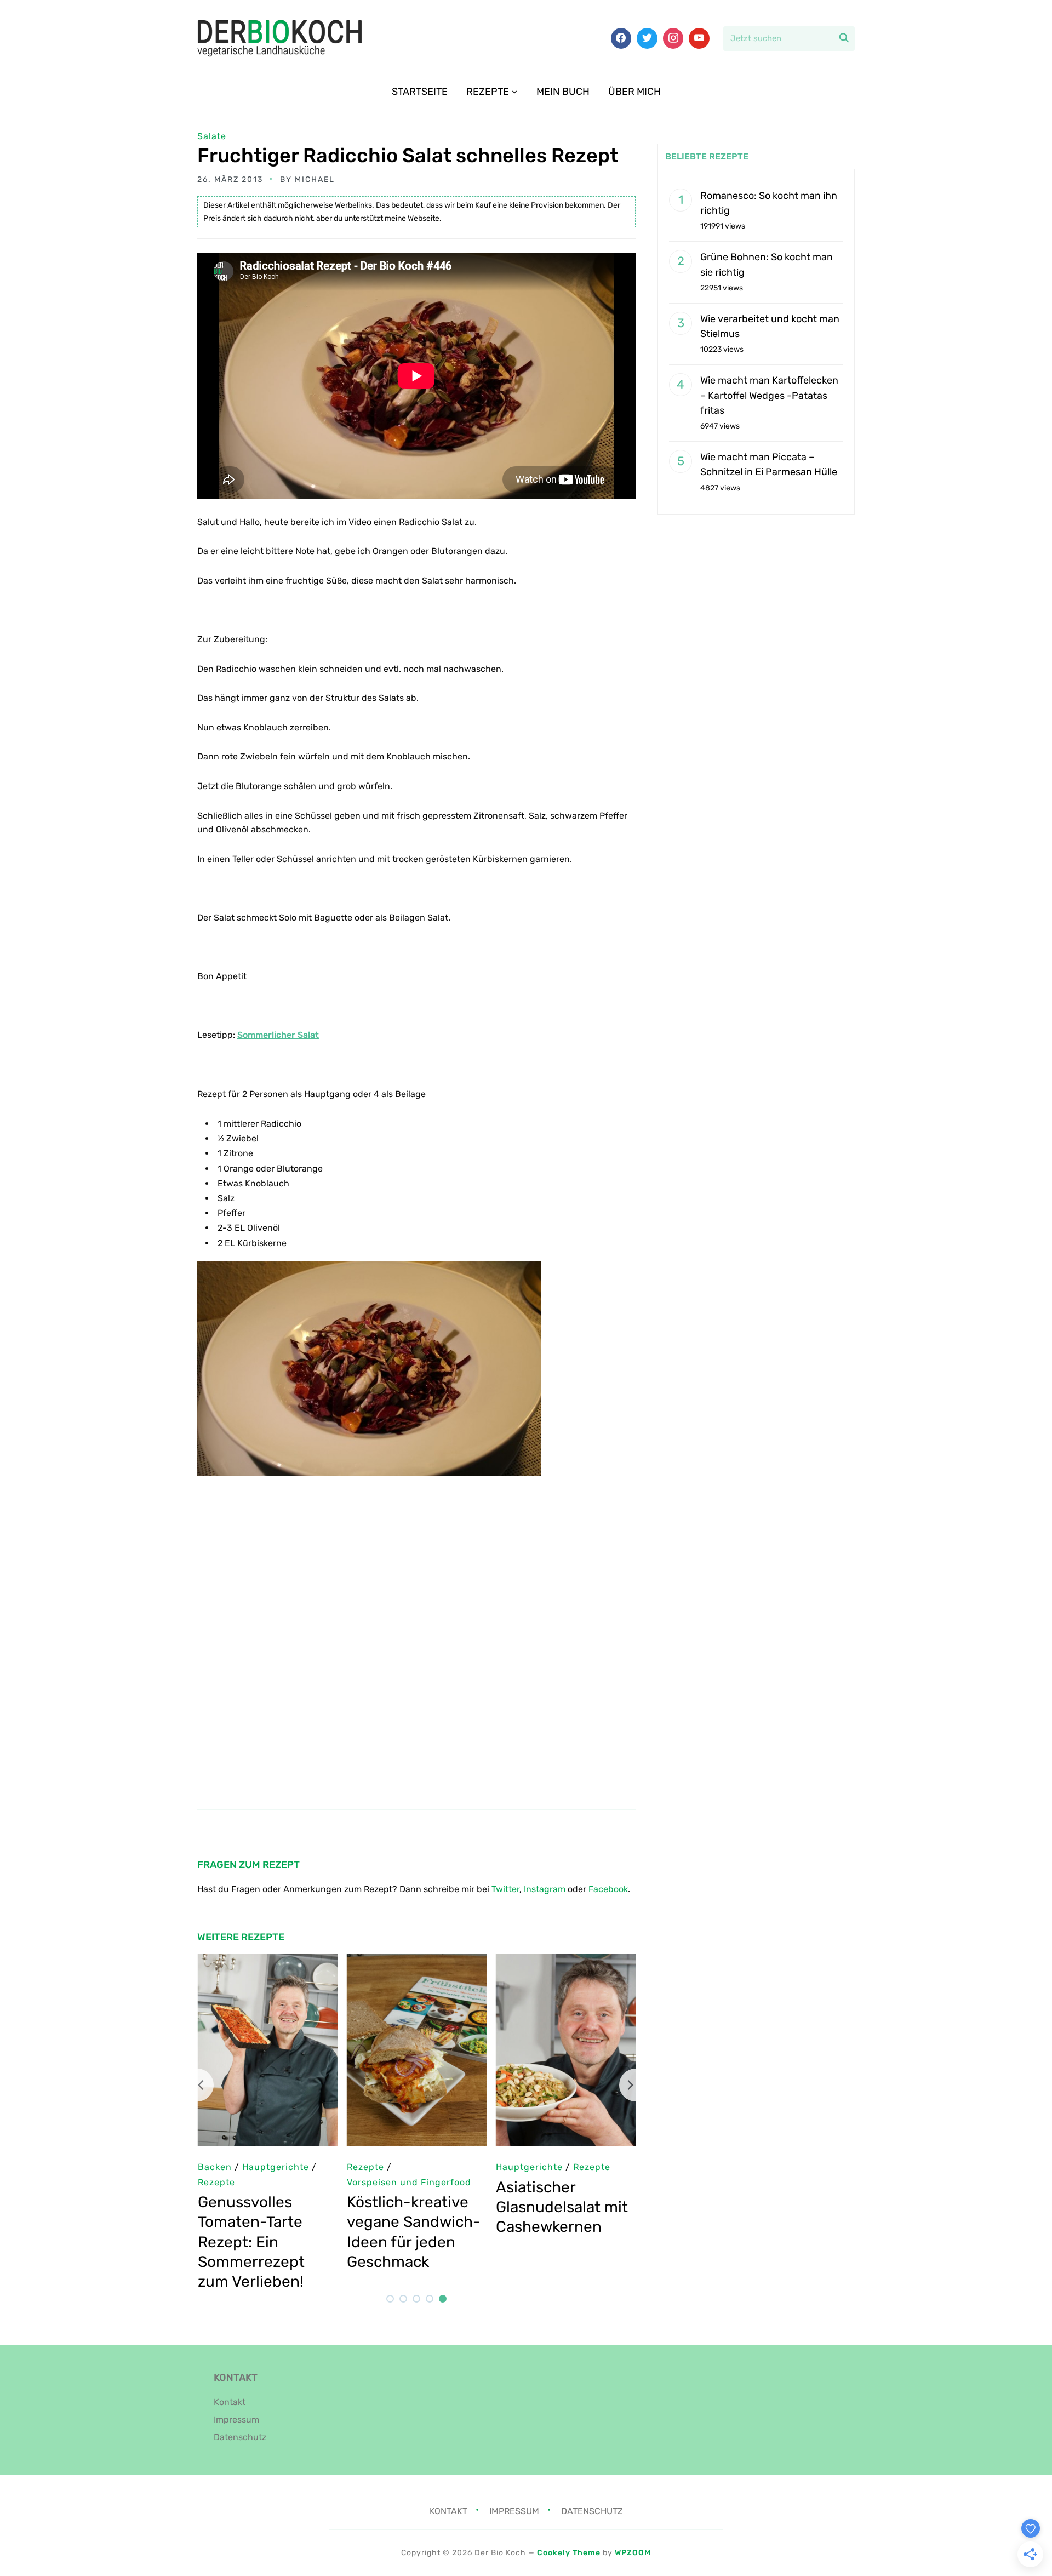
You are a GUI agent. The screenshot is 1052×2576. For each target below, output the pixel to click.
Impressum (236, 2420)
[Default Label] (699, 38)
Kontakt (230, 2402)
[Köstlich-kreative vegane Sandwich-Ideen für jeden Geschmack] (416, 1961)
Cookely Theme (569, 2553)
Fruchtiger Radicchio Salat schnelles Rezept (408, 155)
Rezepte (488, 92)
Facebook (608, 1889)
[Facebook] (621, 38)
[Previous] (197, 2085)
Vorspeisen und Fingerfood (408, 2182)
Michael (315, 179)
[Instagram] (673, 38)
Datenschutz (240, 2437)
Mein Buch (563, 92)
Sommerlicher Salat (278, 1035)
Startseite (420, 92)
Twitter (505, 1889)
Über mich (634, 92)
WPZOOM (633, 2553)
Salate (212, 136)
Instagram (545, 1889)
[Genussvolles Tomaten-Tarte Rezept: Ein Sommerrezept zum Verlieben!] (267, 1961)
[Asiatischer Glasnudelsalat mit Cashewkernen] (565, 1961)
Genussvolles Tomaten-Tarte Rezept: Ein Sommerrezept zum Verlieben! (251, 2242)
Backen (214, 2167)
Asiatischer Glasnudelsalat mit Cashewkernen (561, 2207)
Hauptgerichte (529, 2167)
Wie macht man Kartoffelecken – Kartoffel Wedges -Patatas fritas (769, 395)
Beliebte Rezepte (707, 156)
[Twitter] (647, 38)
